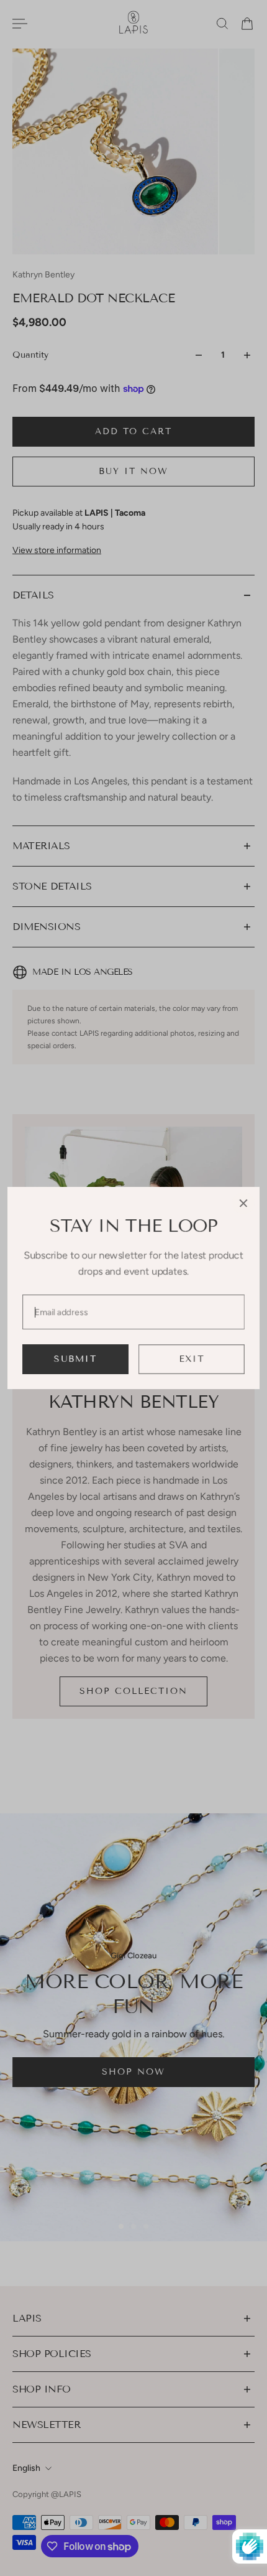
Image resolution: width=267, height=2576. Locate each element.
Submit (75, 1359)
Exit (192, 1359)
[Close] (243, 1203)
